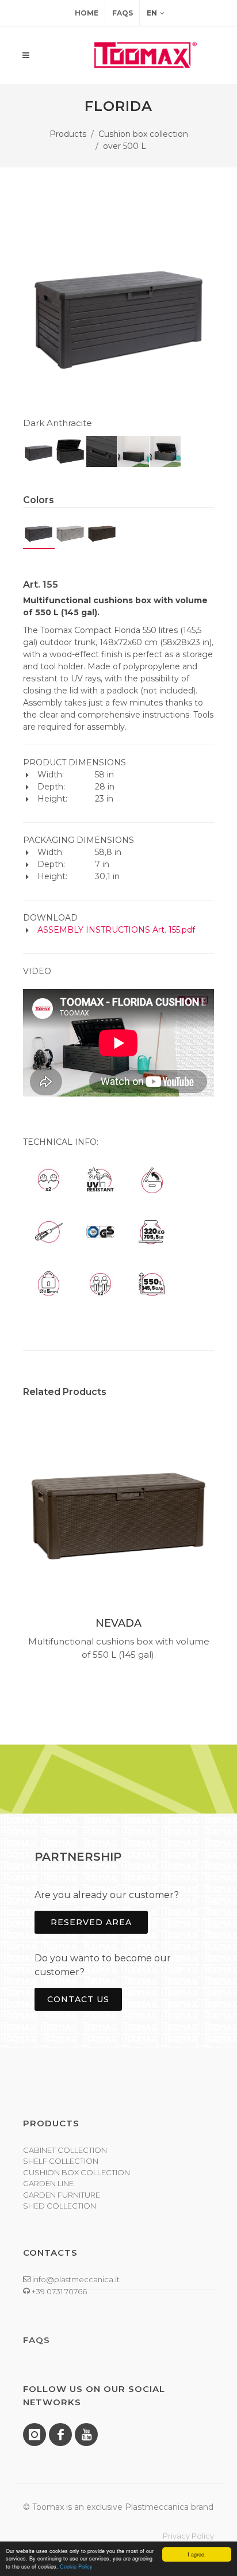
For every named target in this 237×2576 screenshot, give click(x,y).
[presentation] (13, 1543)
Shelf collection (61, 2161)
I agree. (197, 2554)
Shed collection (60, 2206)
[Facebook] (60, 2435)
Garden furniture (62, 2195)
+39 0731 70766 (58, 2291)
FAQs (123, 13)
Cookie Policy (76, 2567)
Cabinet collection (65, 2150)
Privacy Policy (188, 2536)
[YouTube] (86, 2435)
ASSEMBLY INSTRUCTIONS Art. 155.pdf (116, 930)
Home (87, 13)
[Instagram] (35, 2435)
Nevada (118, 1623)
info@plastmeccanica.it (75, 2279)
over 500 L (125, 146)
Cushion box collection (143, 134)
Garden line (48, 2183)
